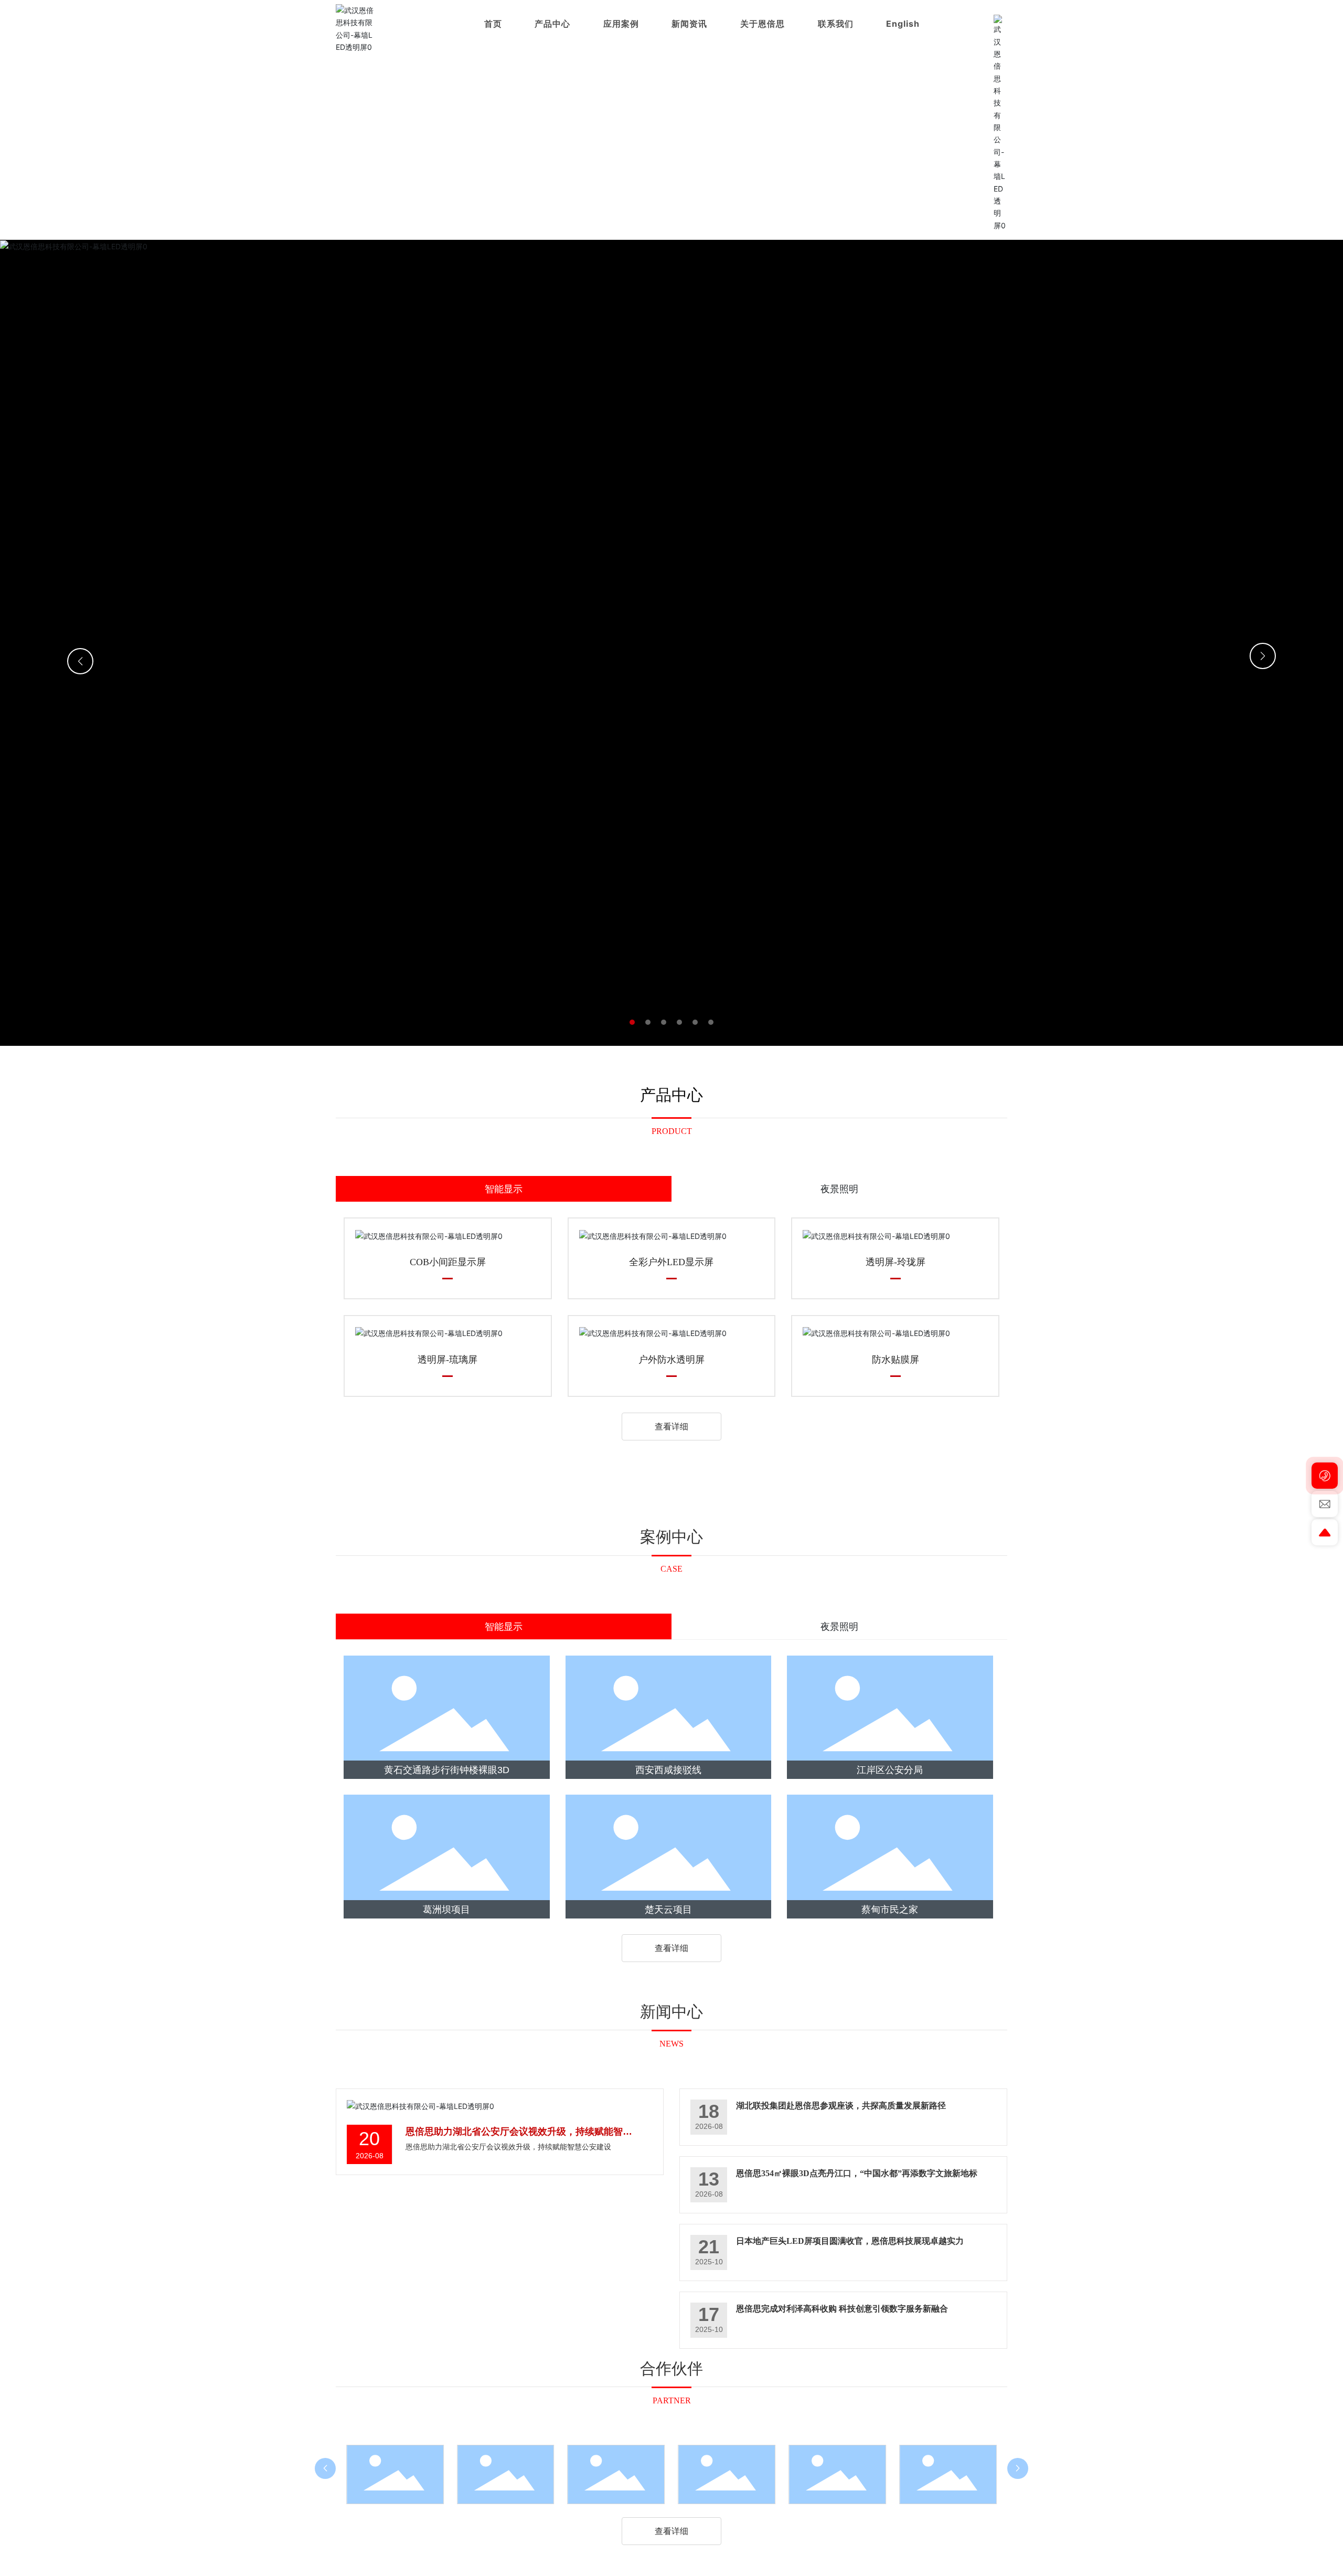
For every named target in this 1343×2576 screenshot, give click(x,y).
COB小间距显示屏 (448, 1262)
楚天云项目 (668, 1910)
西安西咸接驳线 (668, 1770)
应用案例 (621, 24)
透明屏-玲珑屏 (896, 1262)
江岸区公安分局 (890, 1770)
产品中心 (552, 24)
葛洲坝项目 (446, 1910)
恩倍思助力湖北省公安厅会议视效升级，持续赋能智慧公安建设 (508, 2147)
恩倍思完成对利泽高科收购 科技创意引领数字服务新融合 (842, 2309)
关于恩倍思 (763, 24)
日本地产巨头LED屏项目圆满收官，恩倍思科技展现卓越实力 (850, 2241)
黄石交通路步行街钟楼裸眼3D (447, 1770)
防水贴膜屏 (896, 1360)
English (903, 24)
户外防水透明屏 (671, 1360)
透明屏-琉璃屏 (447, 1360)
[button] (632, 1022)
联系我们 (836, 24)
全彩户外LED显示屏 (671, 1262)
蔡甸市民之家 (890, 1910)
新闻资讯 (689, 24)
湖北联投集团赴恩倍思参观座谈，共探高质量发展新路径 (841, 2106)
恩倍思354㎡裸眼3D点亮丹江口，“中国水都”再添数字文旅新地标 (857, 2173)
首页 (493, 24)
